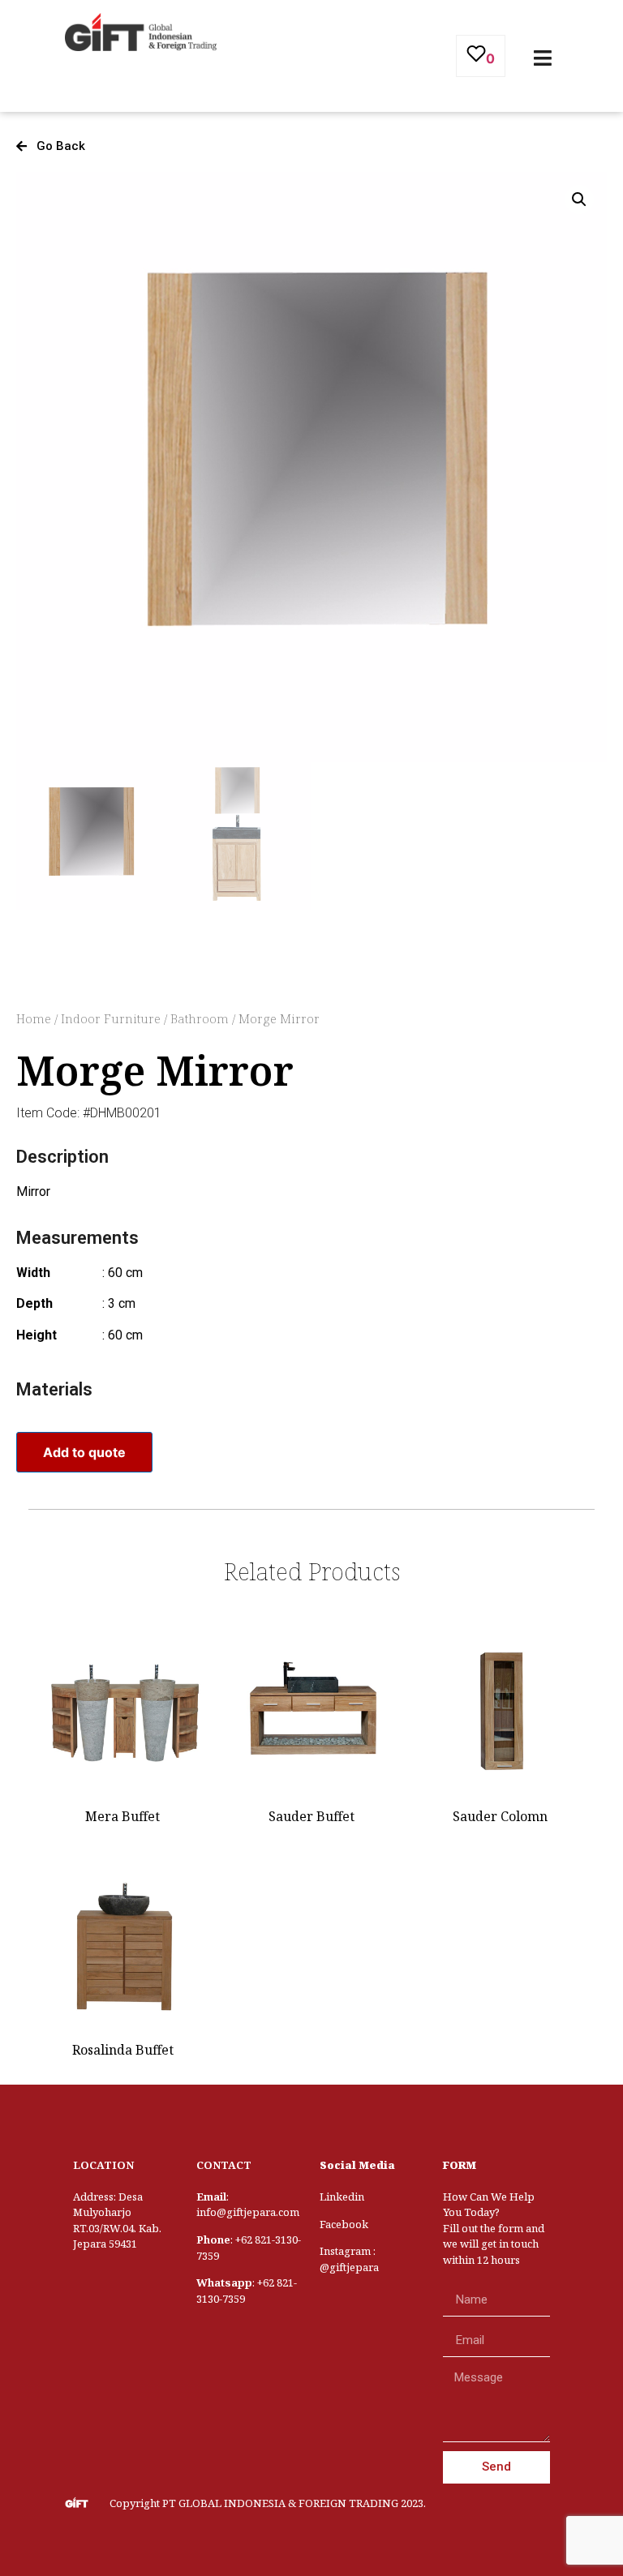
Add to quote (84, 1452)
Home (34, 1018)
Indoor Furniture (111, 1018)
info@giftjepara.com (248, 2212)
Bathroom (200, 1018)
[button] (51, 146)
